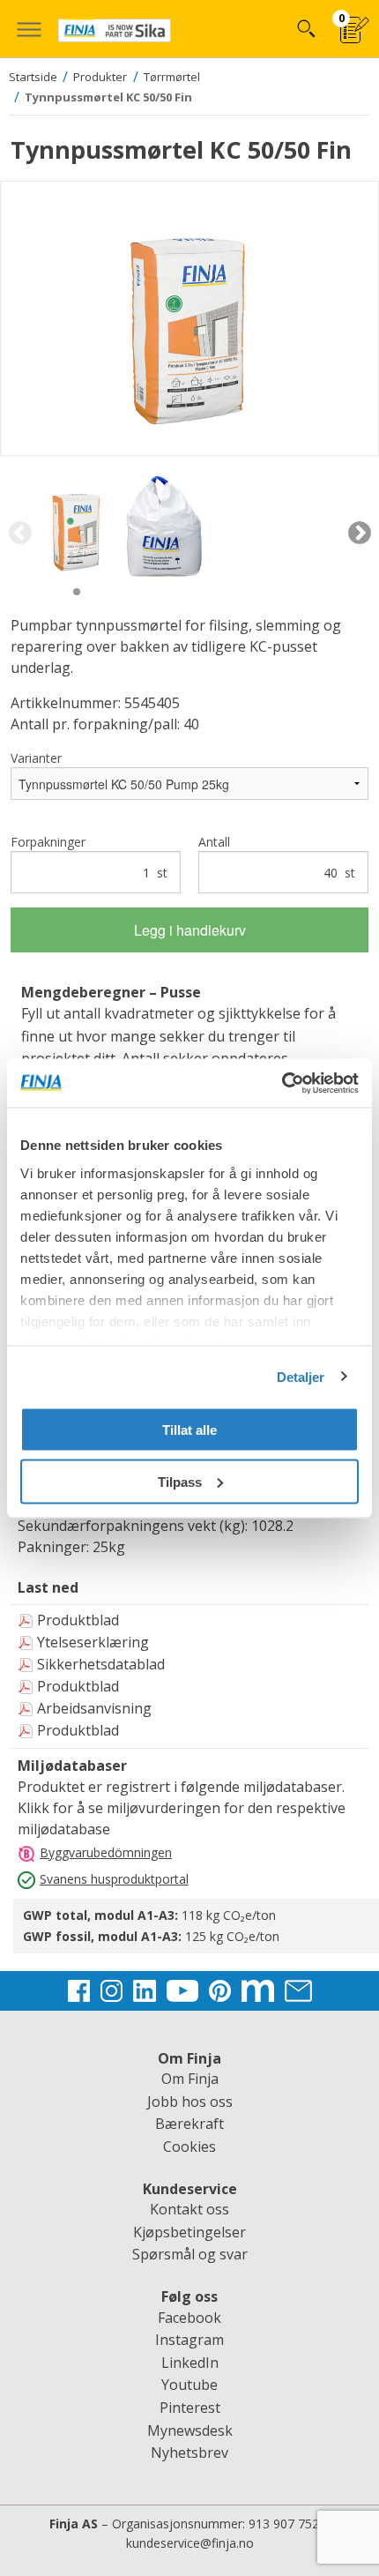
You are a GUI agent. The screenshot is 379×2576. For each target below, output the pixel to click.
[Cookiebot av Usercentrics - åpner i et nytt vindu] (282, 1083)
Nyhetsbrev (189, 2453)
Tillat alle (189, 1430)
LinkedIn (190, 2363)
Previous (20, 534)
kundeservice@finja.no (190, 2543)
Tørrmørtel (172, 77)
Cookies (189, 2147)
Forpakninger (89, 857)
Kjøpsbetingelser (189, 2232)
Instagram (189, 2340)
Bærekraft (189, 2124)
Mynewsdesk (190, 2430)
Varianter (36, 758)
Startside (33, 77)
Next (359, 534)
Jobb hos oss (190, 2102)
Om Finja (190, 2079)
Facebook (189, 2318)
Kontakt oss (189, 2209)
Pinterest (190, 2408)
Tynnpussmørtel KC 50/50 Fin (108, 97)
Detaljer (301, 1376)
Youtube (189, 2385)
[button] (29, 29)
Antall (277, 857)
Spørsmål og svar (190, 2254)
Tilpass (180, 1481)
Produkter (100, 77)
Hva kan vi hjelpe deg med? (305, 29)
